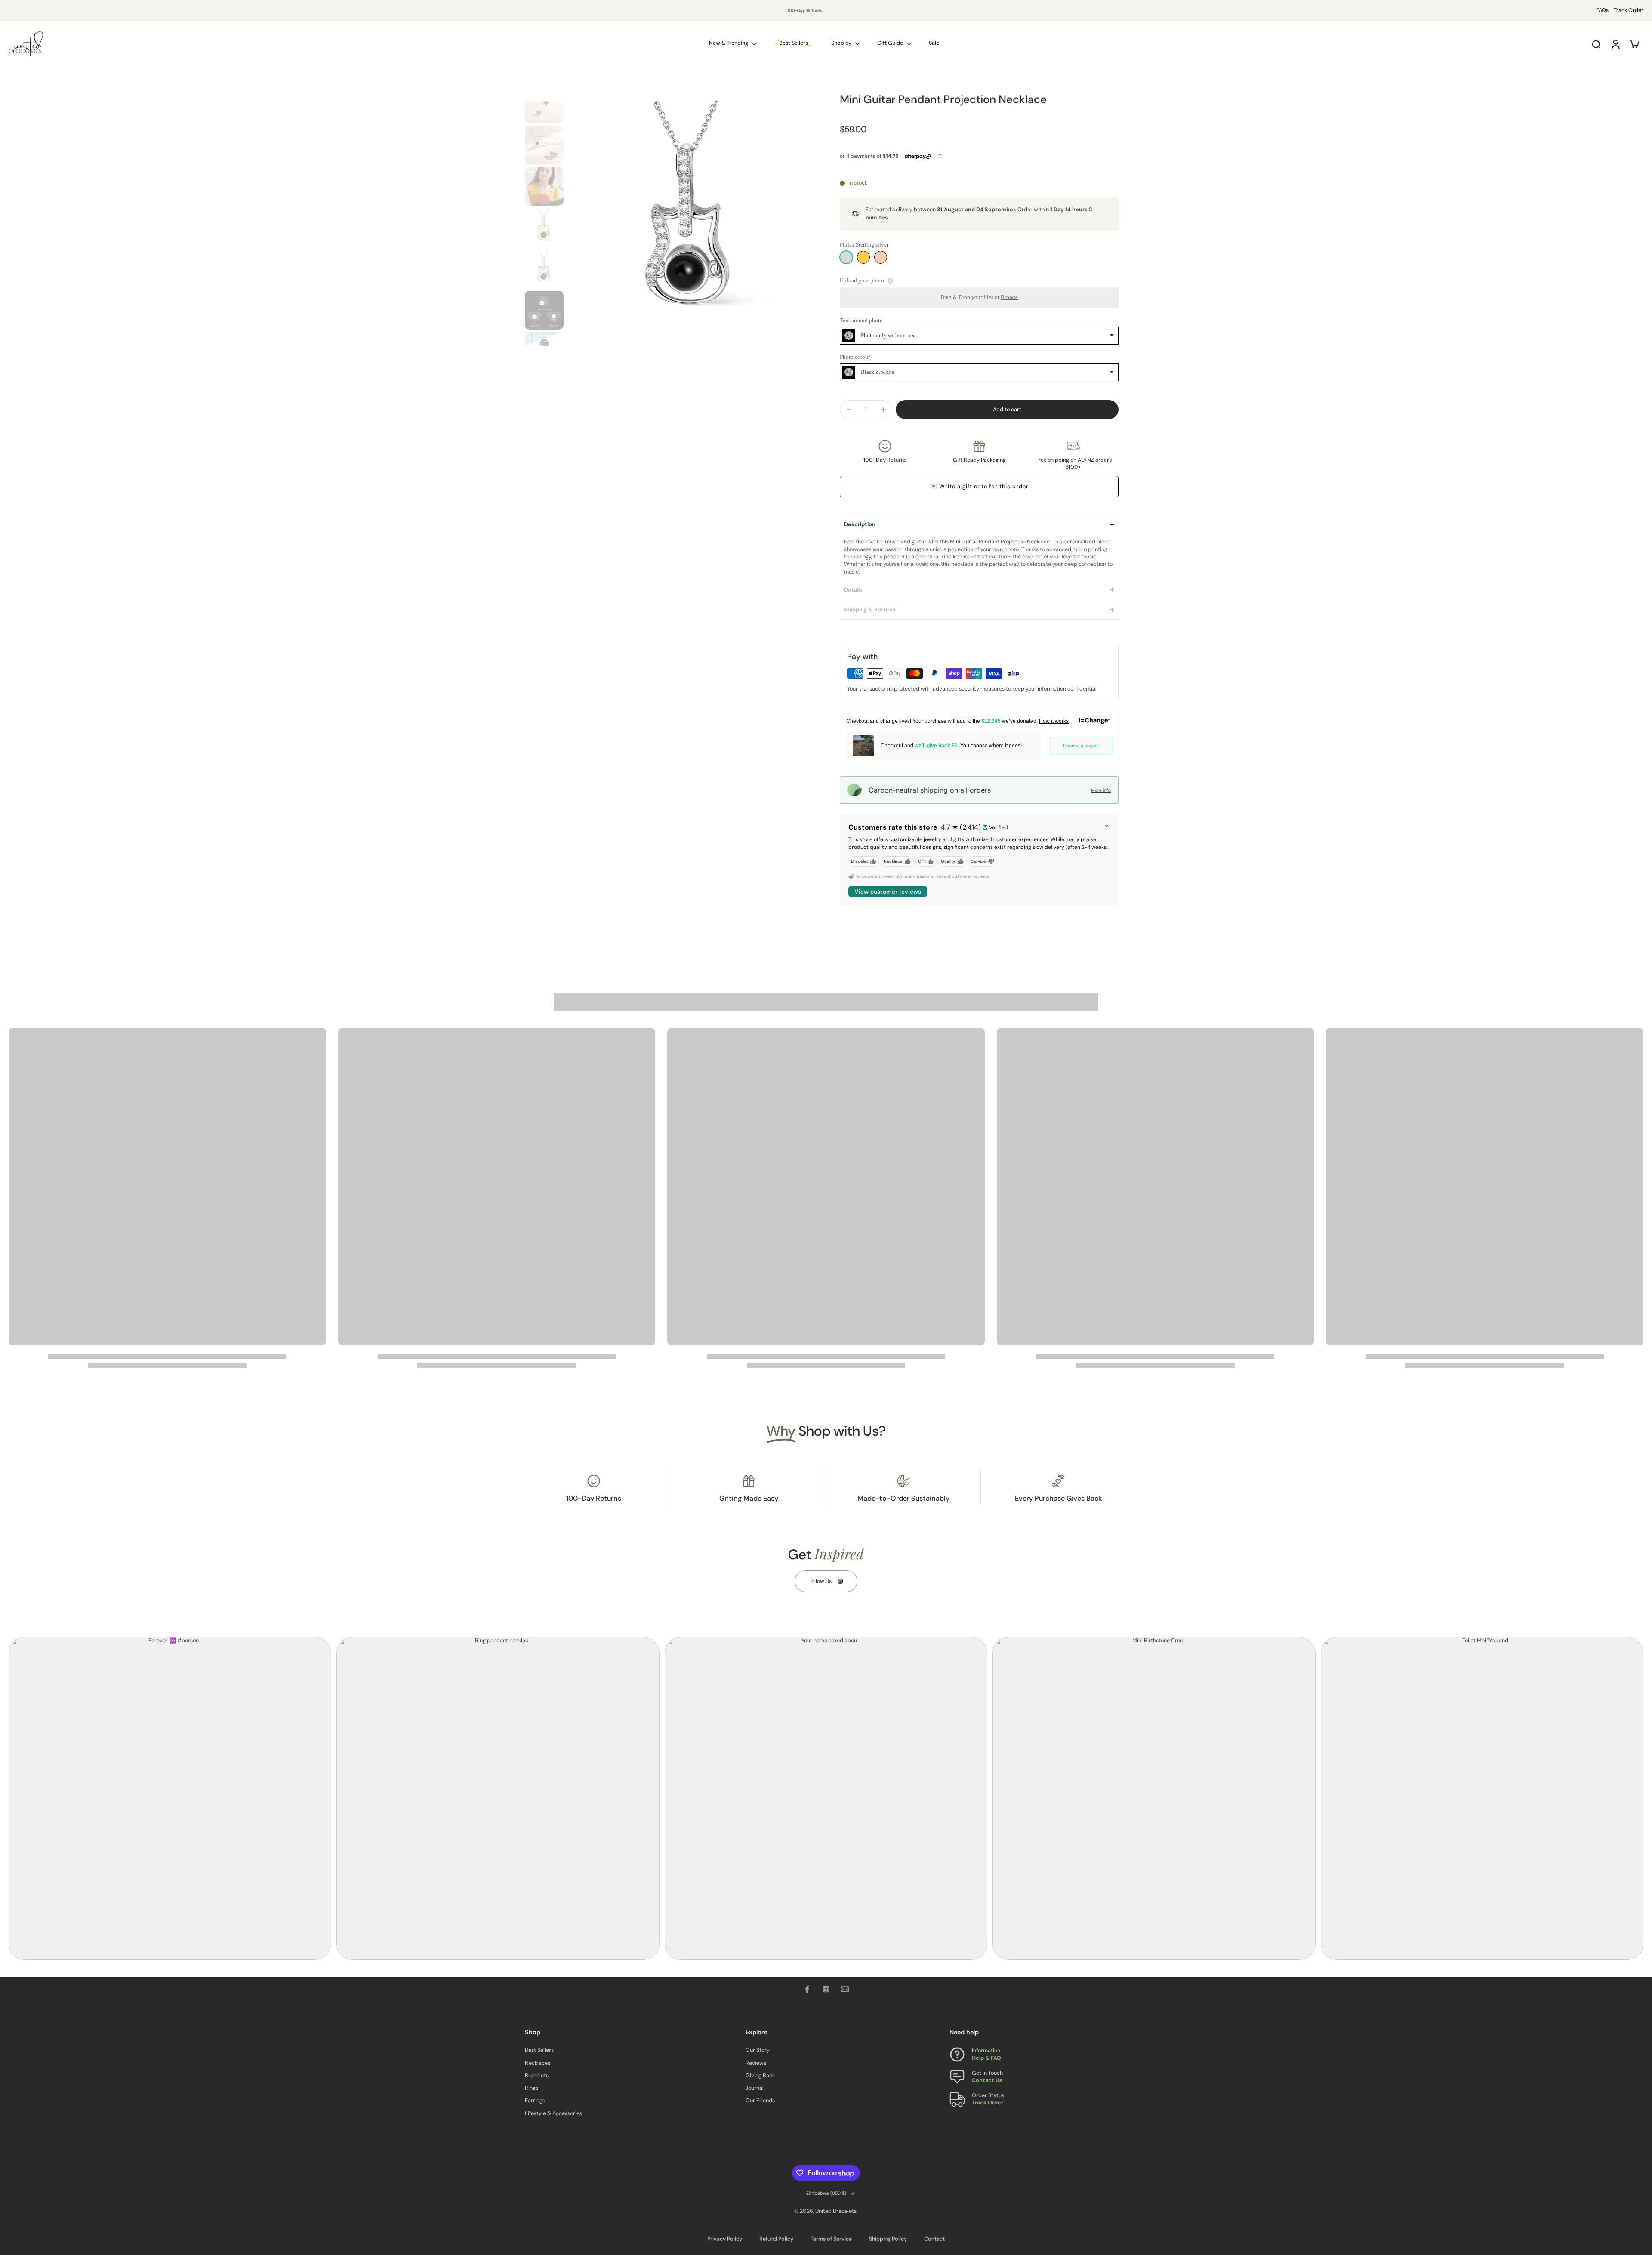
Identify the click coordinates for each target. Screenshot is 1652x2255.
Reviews (756, 2063)
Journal (755, 2088)
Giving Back (760, 2076)
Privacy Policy (725, 2239)
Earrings (535, 2101)
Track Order (1629, 10)
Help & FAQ (986, 2058)
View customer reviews (888, 892)
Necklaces (538, 2063)
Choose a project (1081, 746)
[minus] (849, 410)
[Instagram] (826, 1989)
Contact (934, 2239)
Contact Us (987, 2080)
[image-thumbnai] (544, 104)
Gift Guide (890, 43)
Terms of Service (831, 2239)
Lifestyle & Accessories (553, 2113)
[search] (1596, 44)
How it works (1054, 721)
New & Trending (729, 43)
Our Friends (760, 2101)
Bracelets (537, 2076)
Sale (934, 43)
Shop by (841, 43)
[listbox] (979, 336)
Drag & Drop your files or (979, 297)
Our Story (758, 2050)
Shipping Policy (888, 2239)
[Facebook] (807, 1989)
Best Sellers (539, 2050)
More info (1101, 790)
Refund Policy (776, 2239)
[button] (1007, 410)
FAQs (1602, 10)
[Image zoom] (690, 224)
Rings (532, 2088)
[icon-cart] (1634, 44)
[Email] (845, 1989)
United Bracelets (836, 2211)
